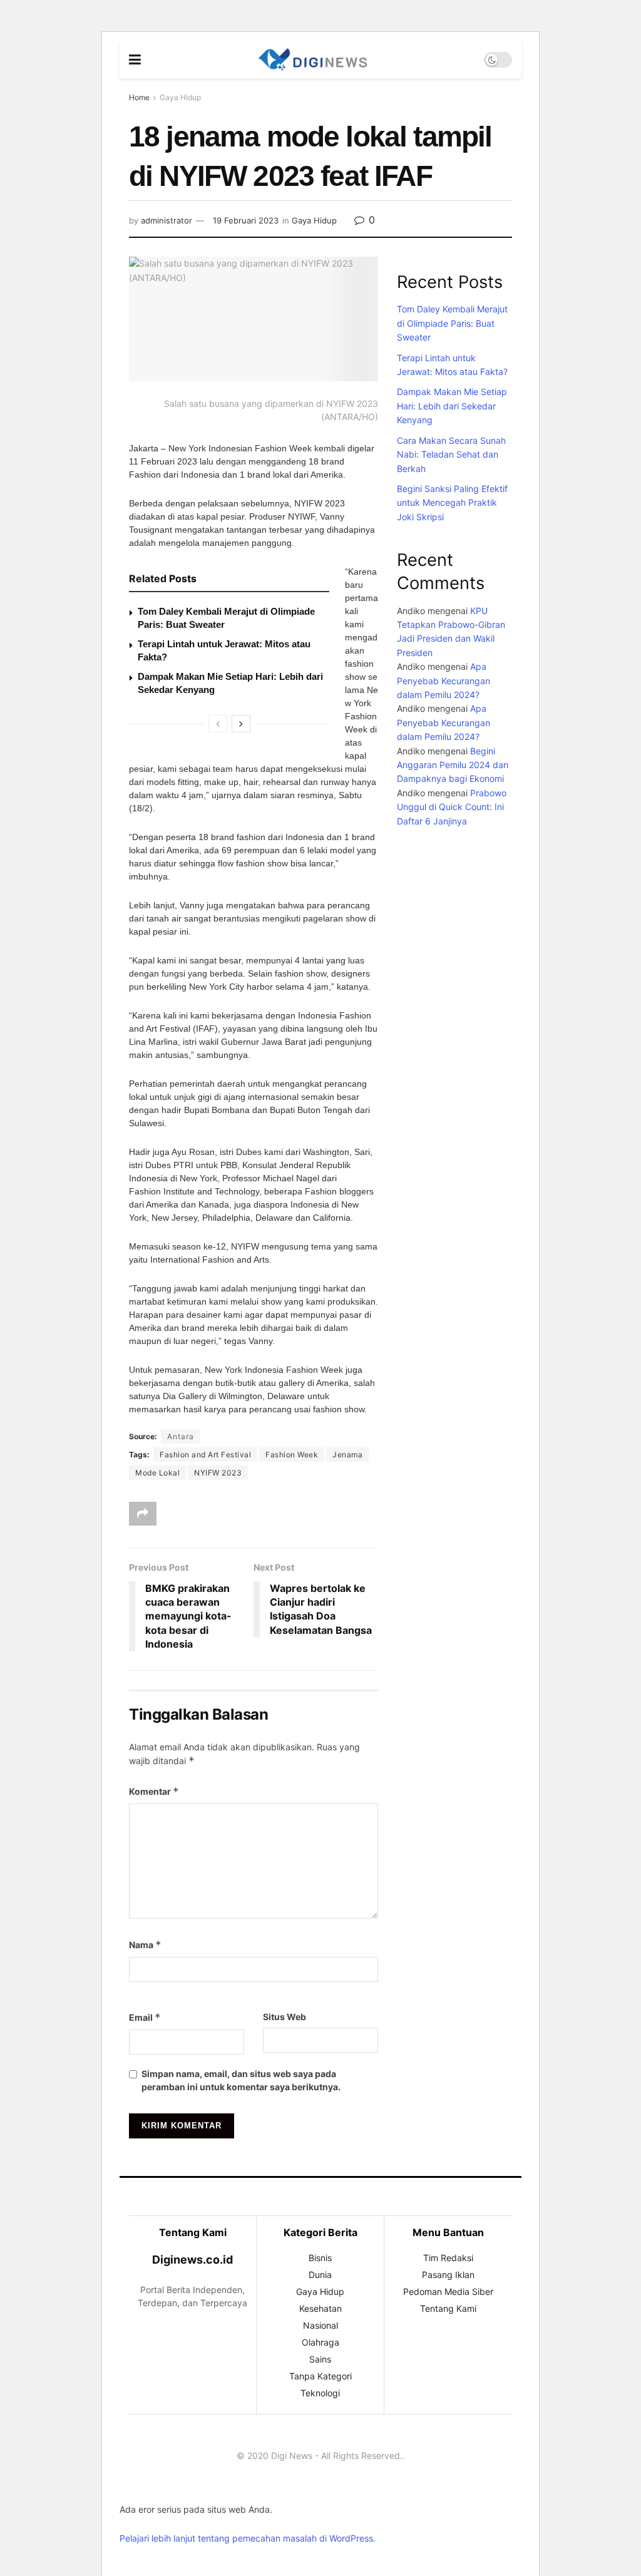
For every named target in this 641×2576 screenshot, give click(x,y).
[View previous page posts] (218, 724)
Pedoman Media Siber (448, 2291)
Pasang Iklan (448, 2275)
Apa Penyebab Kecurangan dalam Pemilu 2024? (444, 680)
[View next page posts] (241, 724)
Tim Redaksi (448, 2258)
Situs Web (285, 2017)
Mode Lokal (157, 1473)
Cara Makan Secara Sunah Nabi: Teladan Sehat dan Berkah (451, 454)
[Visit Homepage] (312, 59)
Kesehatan (320, 2308)
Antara (181, 1436)
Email (145, 2017)
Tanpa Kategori (320, 2376)
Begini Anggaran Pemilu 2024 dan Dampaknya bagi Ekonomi (453, 765)
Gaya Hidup (180, 97)
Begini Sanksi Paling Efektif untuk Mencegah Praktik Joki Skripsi (452, 503)
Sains (320, 2359)
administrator (167, 220)
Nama (145, 1945)
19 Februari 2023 (246, 220)
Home (139, 97)
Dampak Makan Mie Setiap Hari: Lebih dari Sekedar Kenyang (452, 406)
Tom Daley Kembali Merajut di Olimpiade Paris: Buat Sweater (452, 323)
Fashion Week (292, 1455)
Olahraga (320, 2342)
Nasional (320, 2325)
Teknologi (320, 2393)
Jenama (347, 1455)
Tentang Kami (448, 2308)
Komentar (154, 1791)
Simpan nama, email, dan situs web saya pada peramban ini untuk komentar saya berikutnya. (241, 2080)
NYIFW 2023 (218, 1473)
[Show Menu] (135, 59)
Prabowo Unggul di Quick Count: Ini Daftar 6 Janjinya (452, 807)
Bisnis (320, 2258)
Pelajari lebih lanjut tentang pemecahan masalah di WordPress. (248, 2538)
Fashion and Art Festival (205, 1455)
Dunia (320, 2275)
